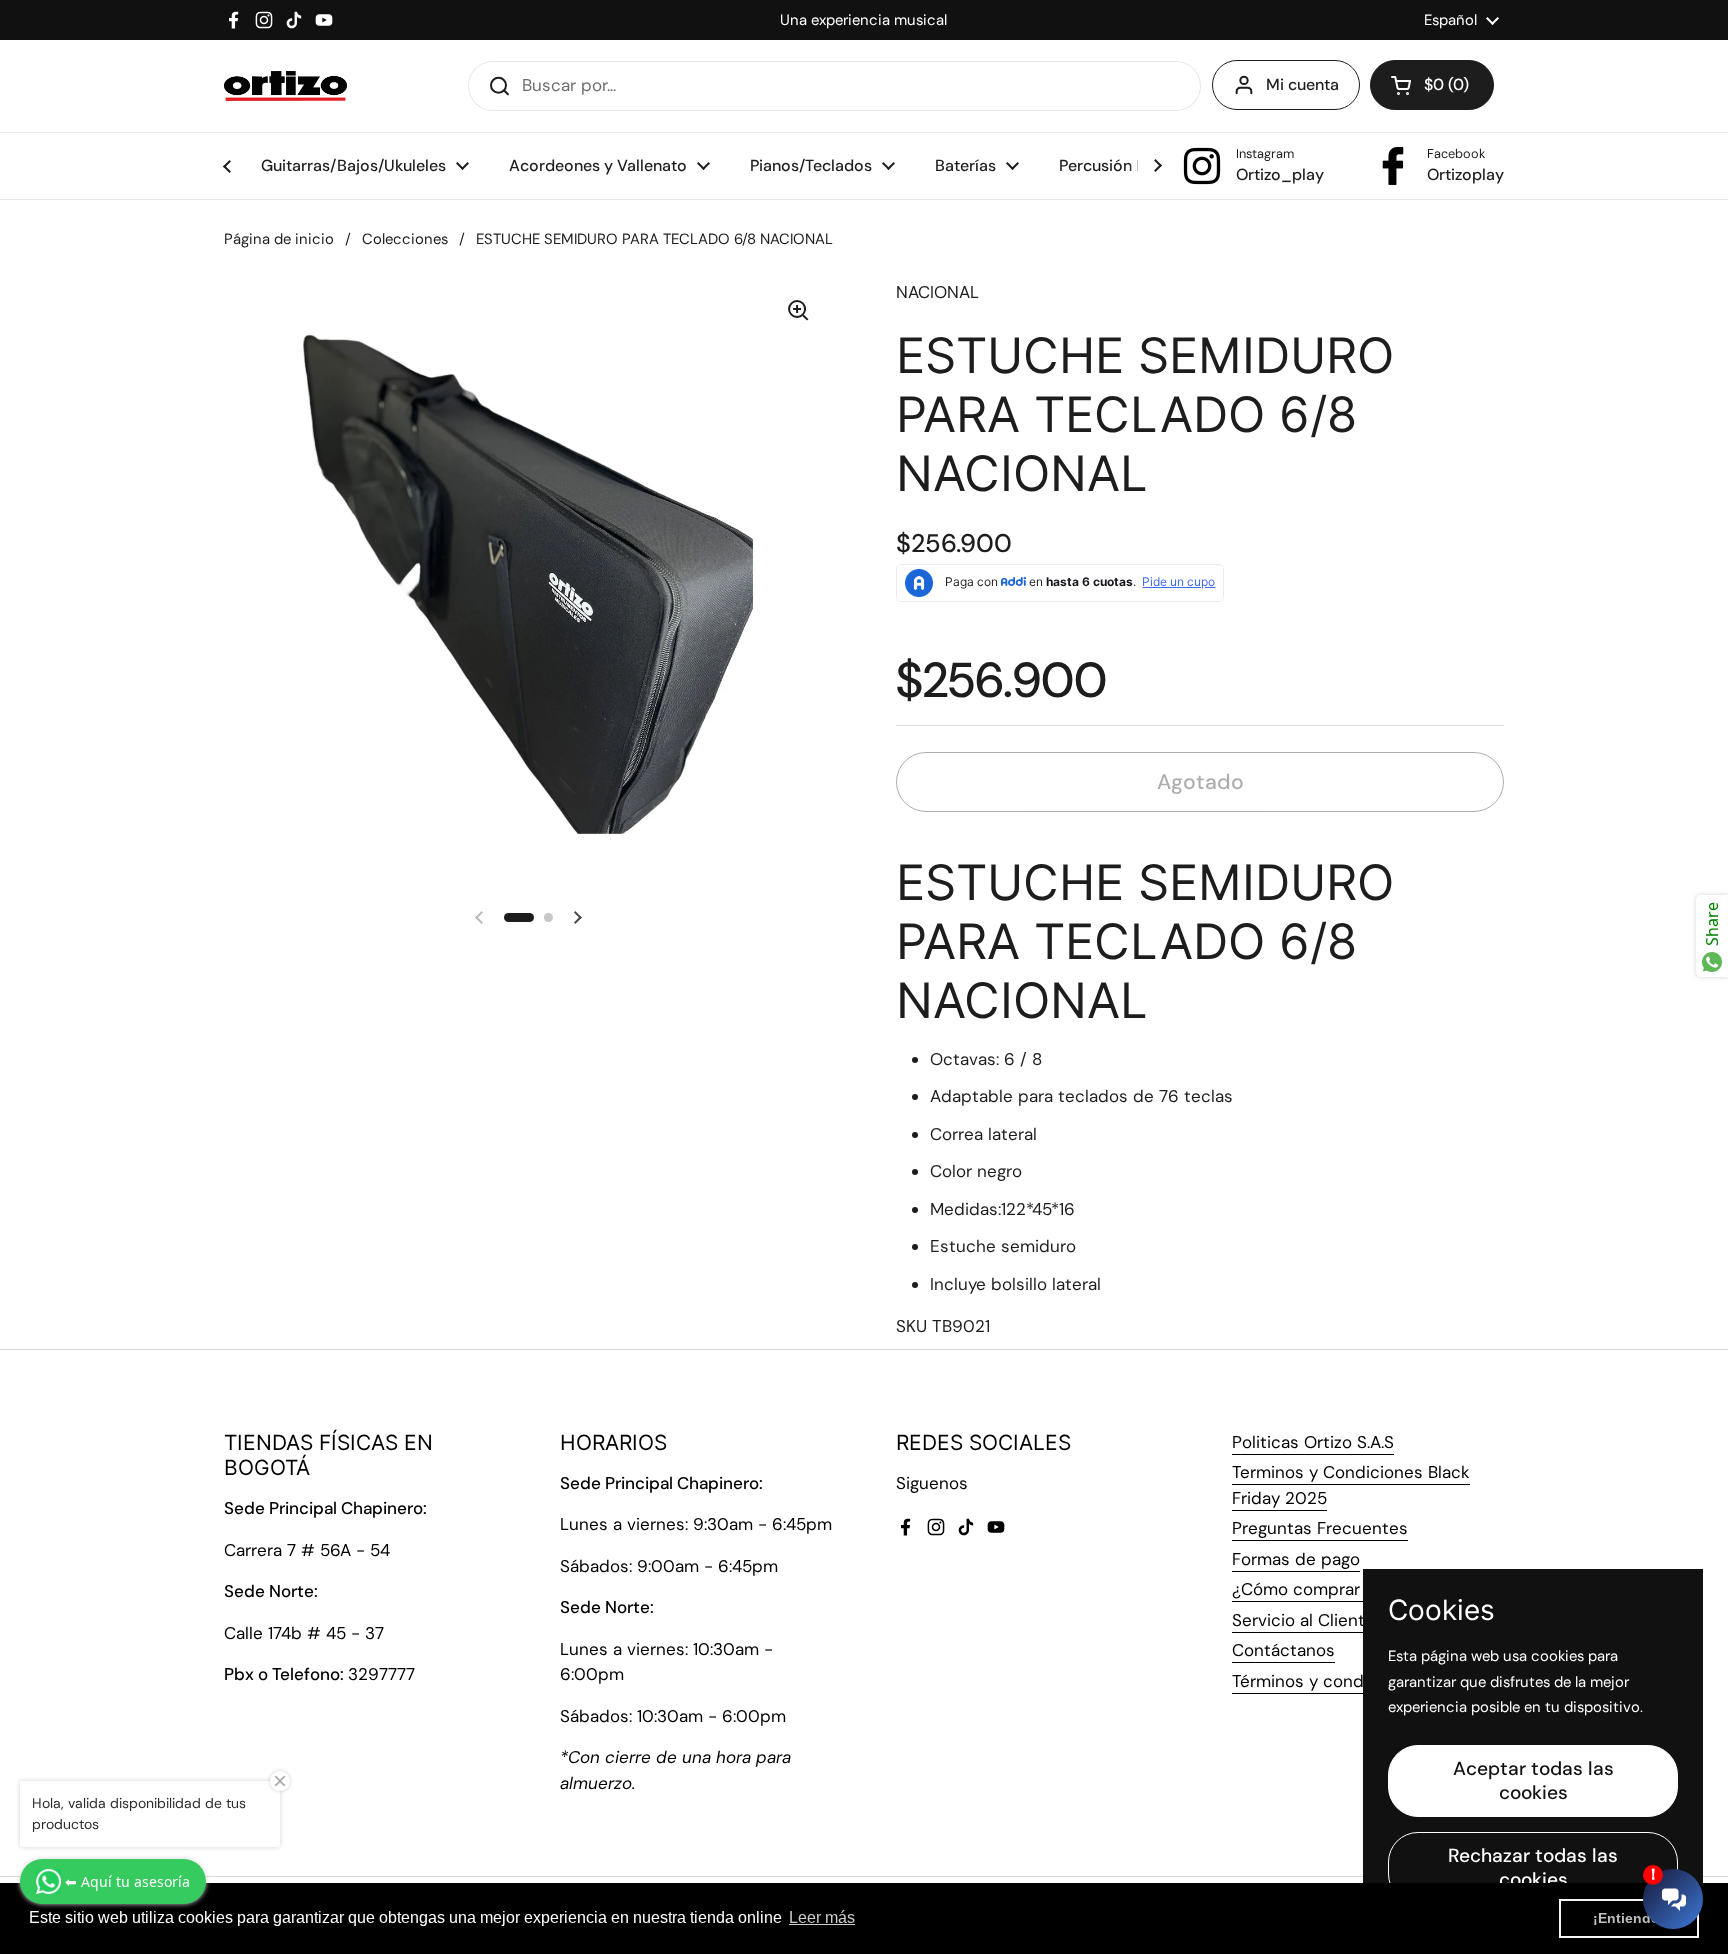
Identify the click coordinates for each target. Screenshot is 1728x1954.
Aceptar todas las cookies (1533, 1780)
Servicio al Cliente (1303, 1620)
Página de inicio (279, 239)
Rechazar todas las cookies (1533, 1867)
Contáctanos (1283, 1650)
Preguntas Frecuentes (1320, 1528)
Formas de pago (1296, 1559)
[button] (1432, 85)
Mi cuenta (1302, 84)
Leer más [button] (822, 1917)
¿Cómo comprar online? (1327, 1589)
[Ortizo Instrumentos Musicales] (285, 86)
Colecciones (405, 239)
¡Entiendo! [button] (1629, 1918)
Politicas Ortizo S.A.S (1313, 1442)
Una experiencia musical (863, 20)
